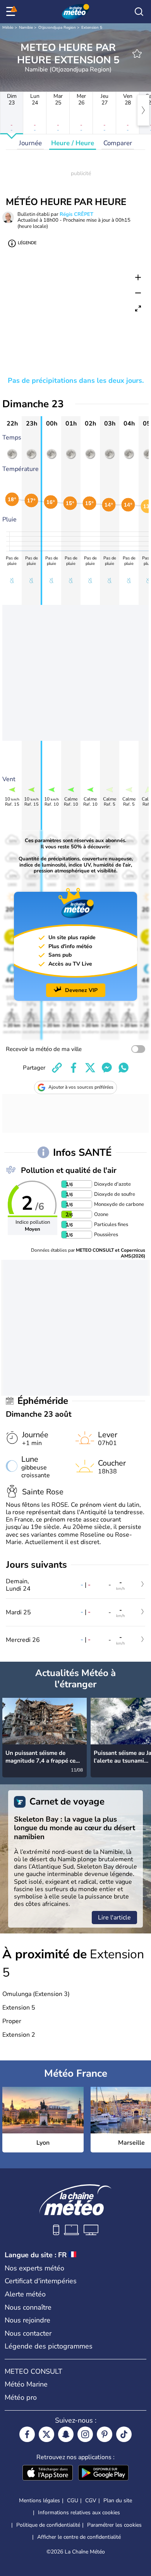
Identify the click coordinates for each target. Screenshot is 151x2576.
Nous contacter (28, 2333)
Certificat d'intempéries (41, 2281)
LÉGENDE (27, 243)
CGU (73, 2500)
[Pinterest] (105, 2434)
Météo (8, 28)
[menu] (12, 12)
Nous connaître (28, 2307)
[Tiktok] (124, 2434)
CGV (91, 2500)
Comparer (118, 143)
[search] (139, 12)
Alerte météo (25, 2294)
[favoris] (137, 54)
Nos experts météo (34, 2268)
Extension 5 (92, 28)
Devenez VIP (81, 990)
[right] (143, 110)
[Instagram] (85, 2434)
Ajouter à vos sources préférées (81, 1087)
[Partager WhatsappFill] (124, 1068)
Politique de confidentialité (48, 2525)
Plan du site (118, 2500)
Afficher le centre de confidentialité (79, 2537)
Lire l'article (114, 1918)
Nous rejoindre (27, 2320)
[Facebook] (27, 2434)
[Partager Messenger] (107, 1068)
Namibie (26, 28)
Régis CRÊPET (76, 214)
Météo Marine (26, 2384)
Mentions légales (39, 2500)
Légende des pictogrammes (49, 2346)
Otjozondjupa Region (57, 28)
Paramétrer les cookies (114, 2525)
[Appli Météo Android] (103, 2474)
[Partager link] (57, 1068)
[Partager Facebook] (74, 1068)
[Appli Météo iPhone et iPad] (48, 2474)
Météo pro (21, 2397)
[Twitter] (46, 2434)
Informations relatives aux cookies (79, 2513)
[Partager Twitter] (90, 1068)
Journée (30, 143)
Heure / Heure (73, 143)
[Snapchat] (66, 2434)
